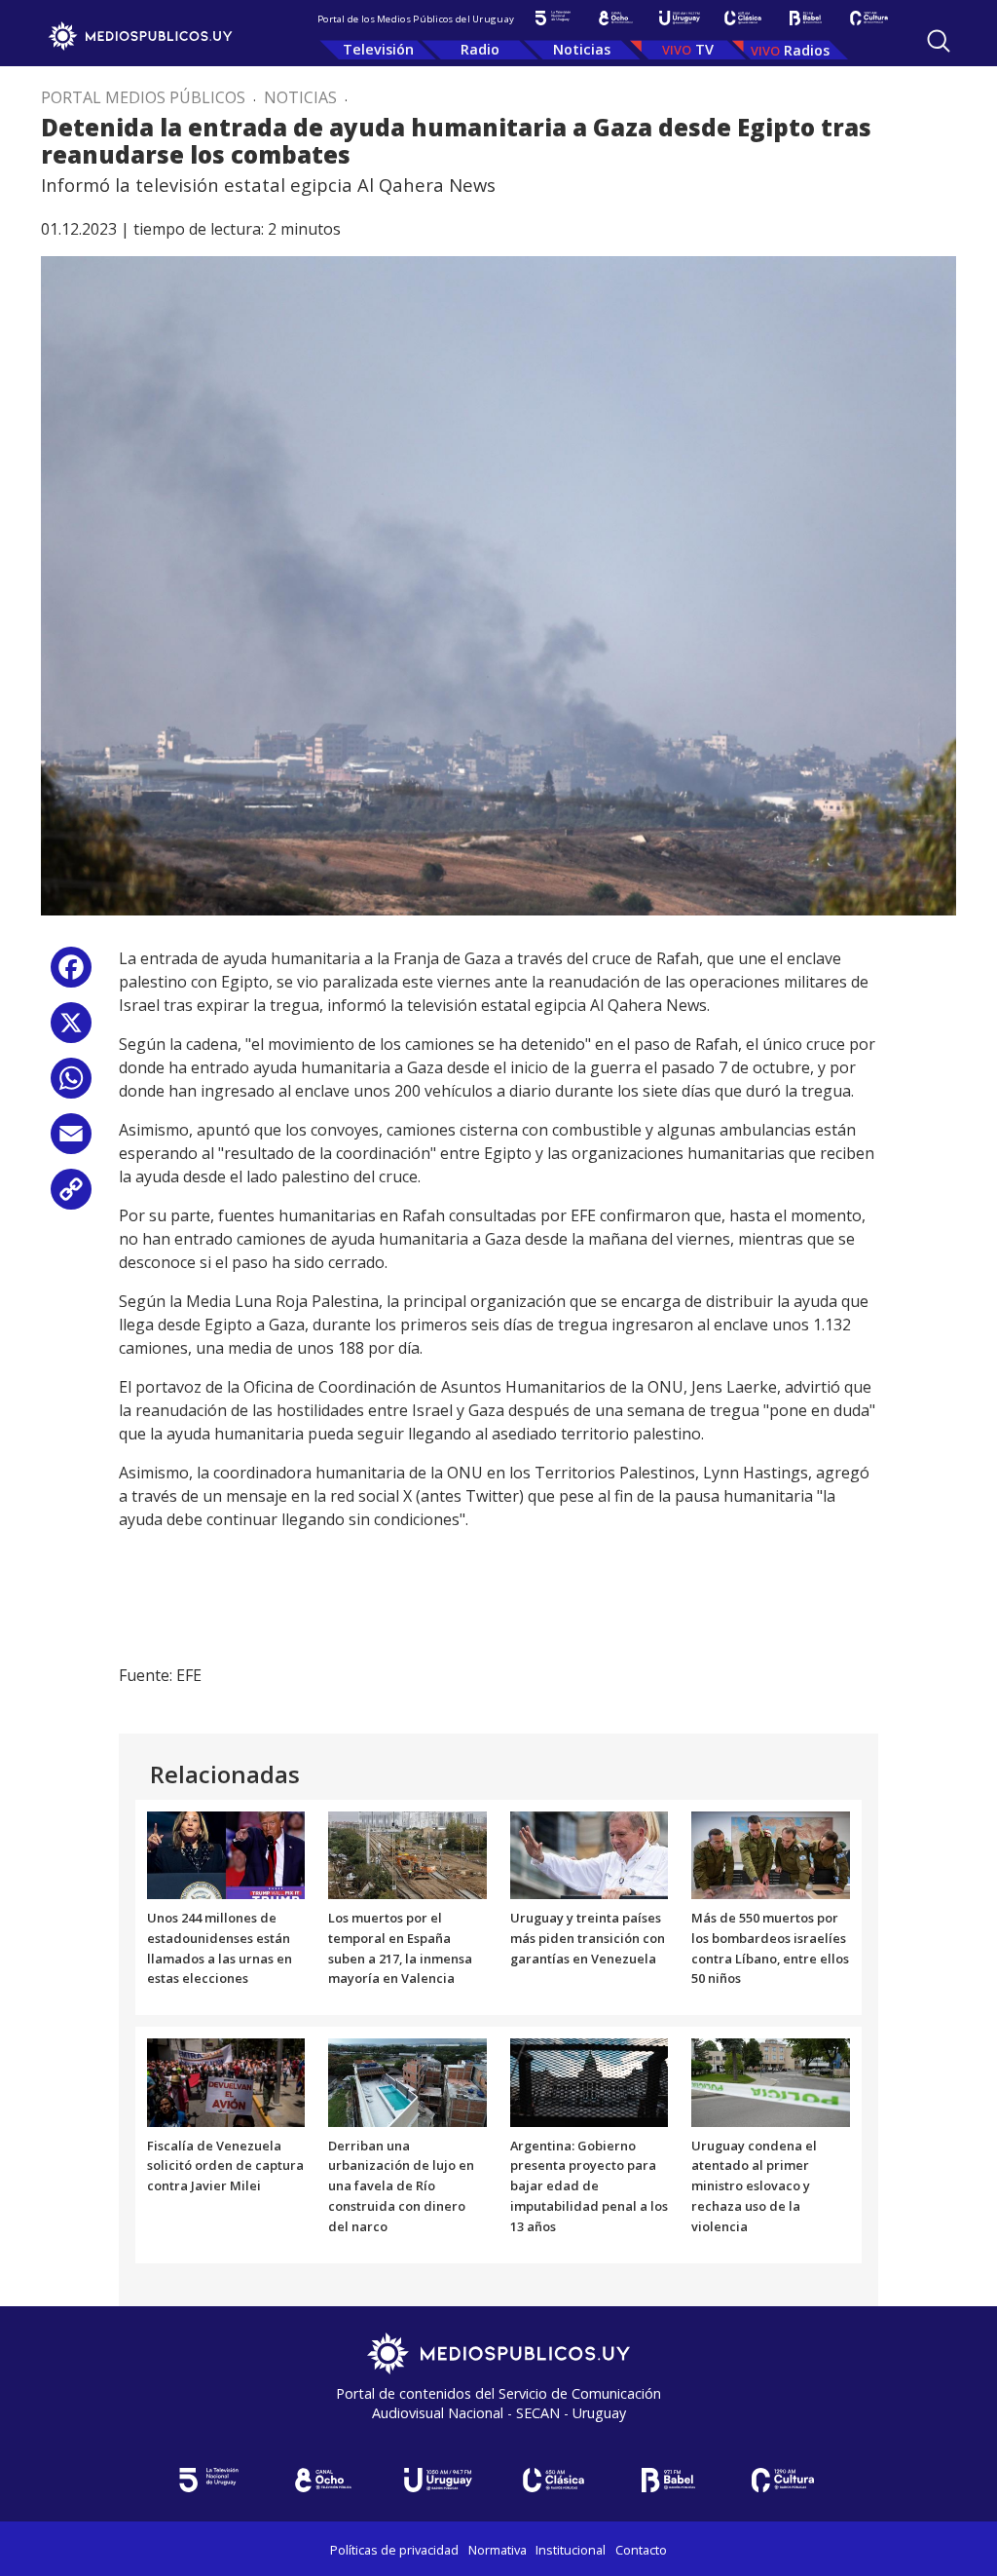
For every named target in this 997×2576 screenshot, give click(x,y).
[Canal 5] (553, 18)
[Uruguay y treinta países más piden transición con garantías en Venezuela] (590, 1853)
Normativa (498, 2550)
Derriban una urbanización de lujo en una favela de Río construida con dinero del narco (401, 2186)
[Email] (71, 1141)
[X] (71, 1030)
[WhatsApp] (71, 1085)
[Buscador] (939, 41)
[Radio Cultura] (869, 18)
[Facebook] (71, 974)
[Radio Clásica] (742, 18)
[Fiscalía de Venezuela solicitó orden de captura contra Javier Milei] (226, 2081)
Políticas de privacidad (394, 2550)
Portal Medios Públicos (143, 97)
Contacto (641, 2550)
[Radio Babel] (806, 18)
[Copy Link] (71, 1196)
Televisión (378, 49)
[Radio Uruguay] (679, 18)
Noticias (582, 49)
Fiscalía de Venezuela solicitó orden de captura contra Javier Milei (225, 2166)
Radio (480, 49)
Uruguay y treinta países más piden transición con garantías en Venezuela (588, 1938)
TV (704, 49)
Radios (807, 50)
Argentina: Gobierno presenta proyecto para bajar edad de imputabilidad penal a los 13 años (589, 2186)
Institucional (571, 2550)
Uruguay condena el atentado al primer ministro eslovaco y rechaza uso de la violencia (754, 2186)
